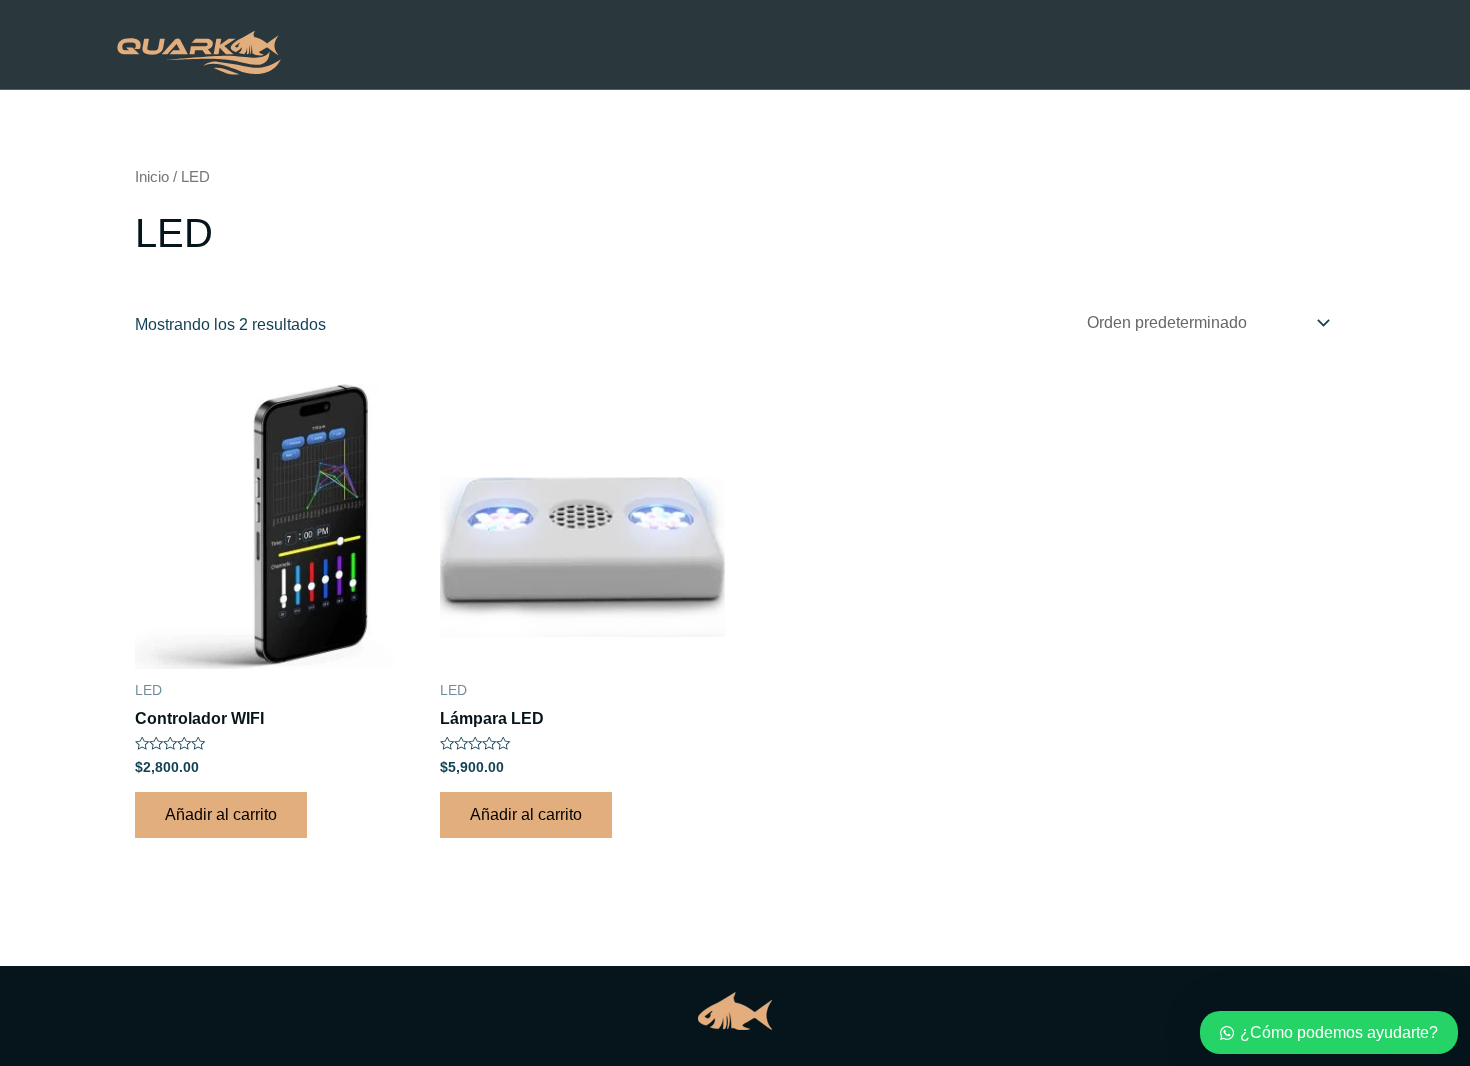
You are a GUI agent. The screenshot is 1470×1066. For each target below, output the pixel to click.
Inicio (230, 263)
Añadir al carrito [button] (221, 814)
